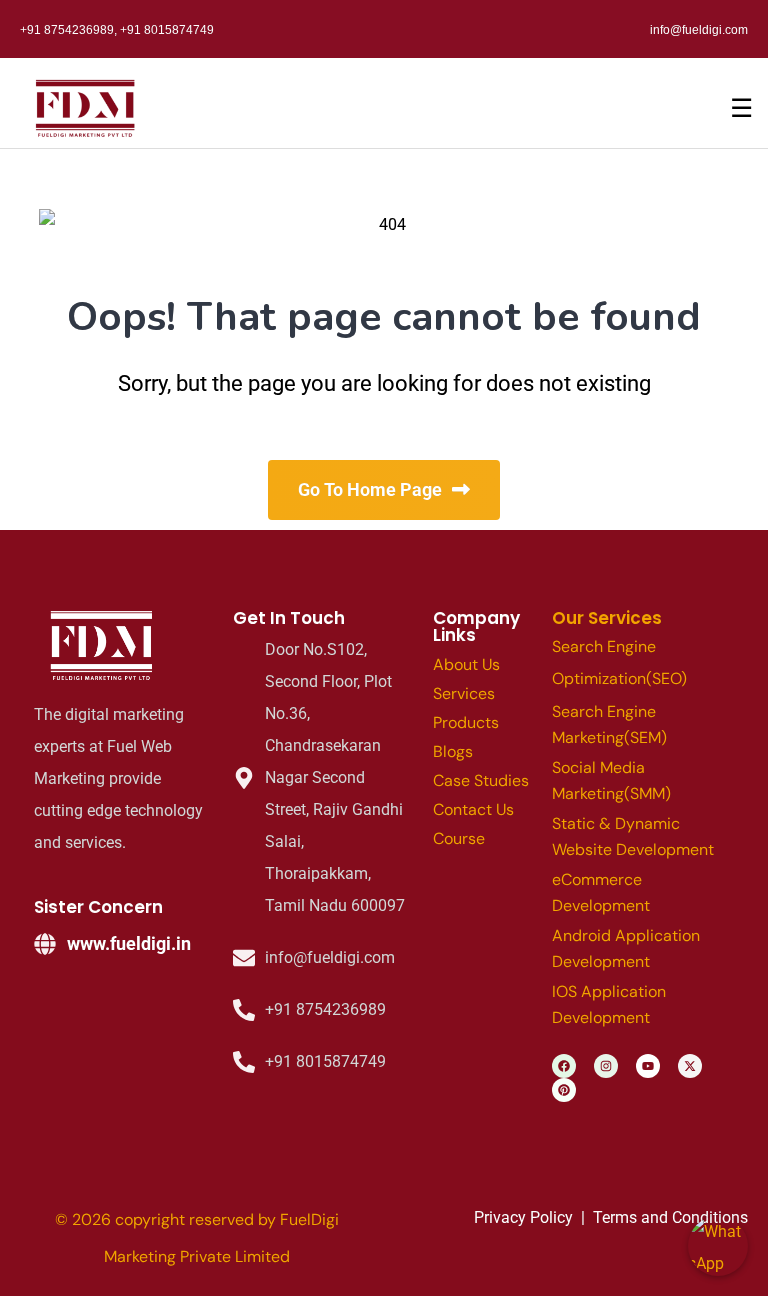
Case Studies (481, 780)
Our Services (607, 618)
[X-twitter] (690, 1066)
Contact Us (473, 809)
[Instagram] (606, 1066)
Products (466, 722)
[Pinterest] (564, 1090)
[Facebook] (564, 1066)
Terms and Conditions (670, 1217)
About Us (466, 664)
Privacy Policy (523, 1217)
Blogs (453, 751)
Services (464, 693)
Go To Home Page (370, 489)
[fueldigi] (104, 646)
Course (459, 838)
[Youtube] (648, 1066)
